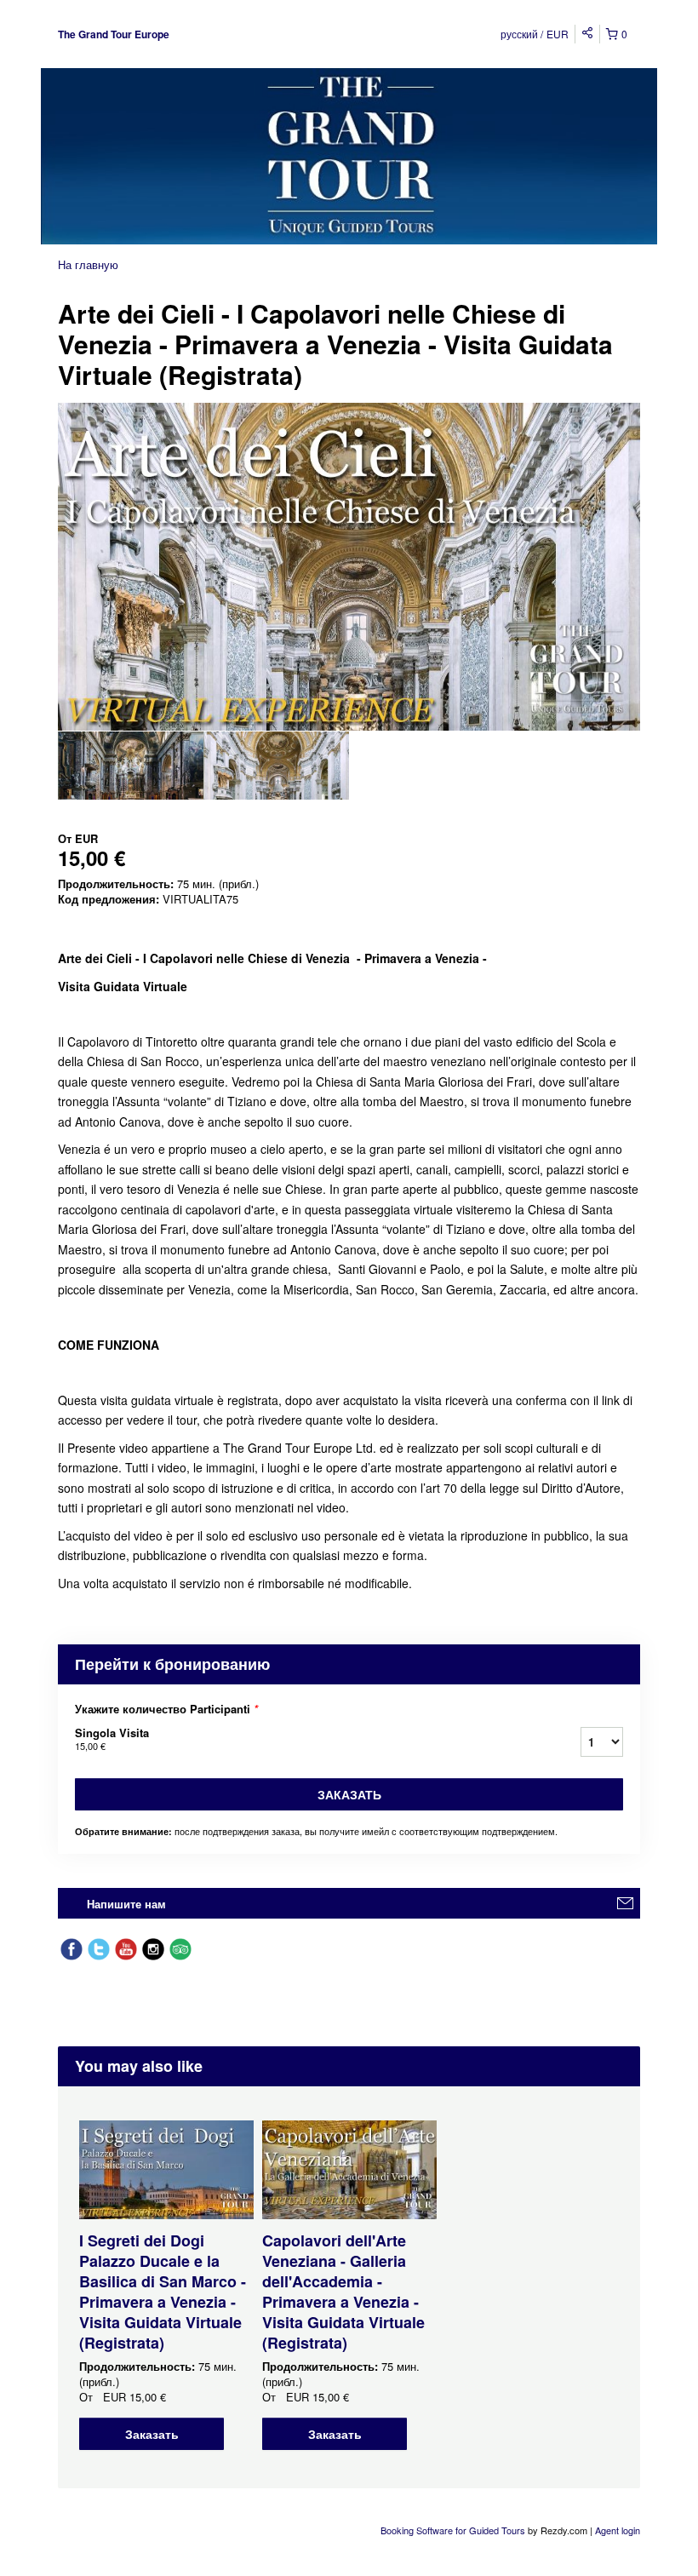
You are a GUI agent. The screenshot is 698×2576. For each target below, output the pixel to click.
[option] (131, 766)
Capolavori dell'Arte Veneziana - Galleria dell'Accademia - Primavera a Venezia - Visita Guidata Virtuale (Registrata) (343, 2292)
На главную (88, 264)
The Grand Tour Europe (114, 34)
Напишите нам (126, 1904)
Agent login (618, 2530)
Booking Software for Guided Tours (454, 2530)
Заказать (349, 1794)
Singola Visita (112, 1738)
